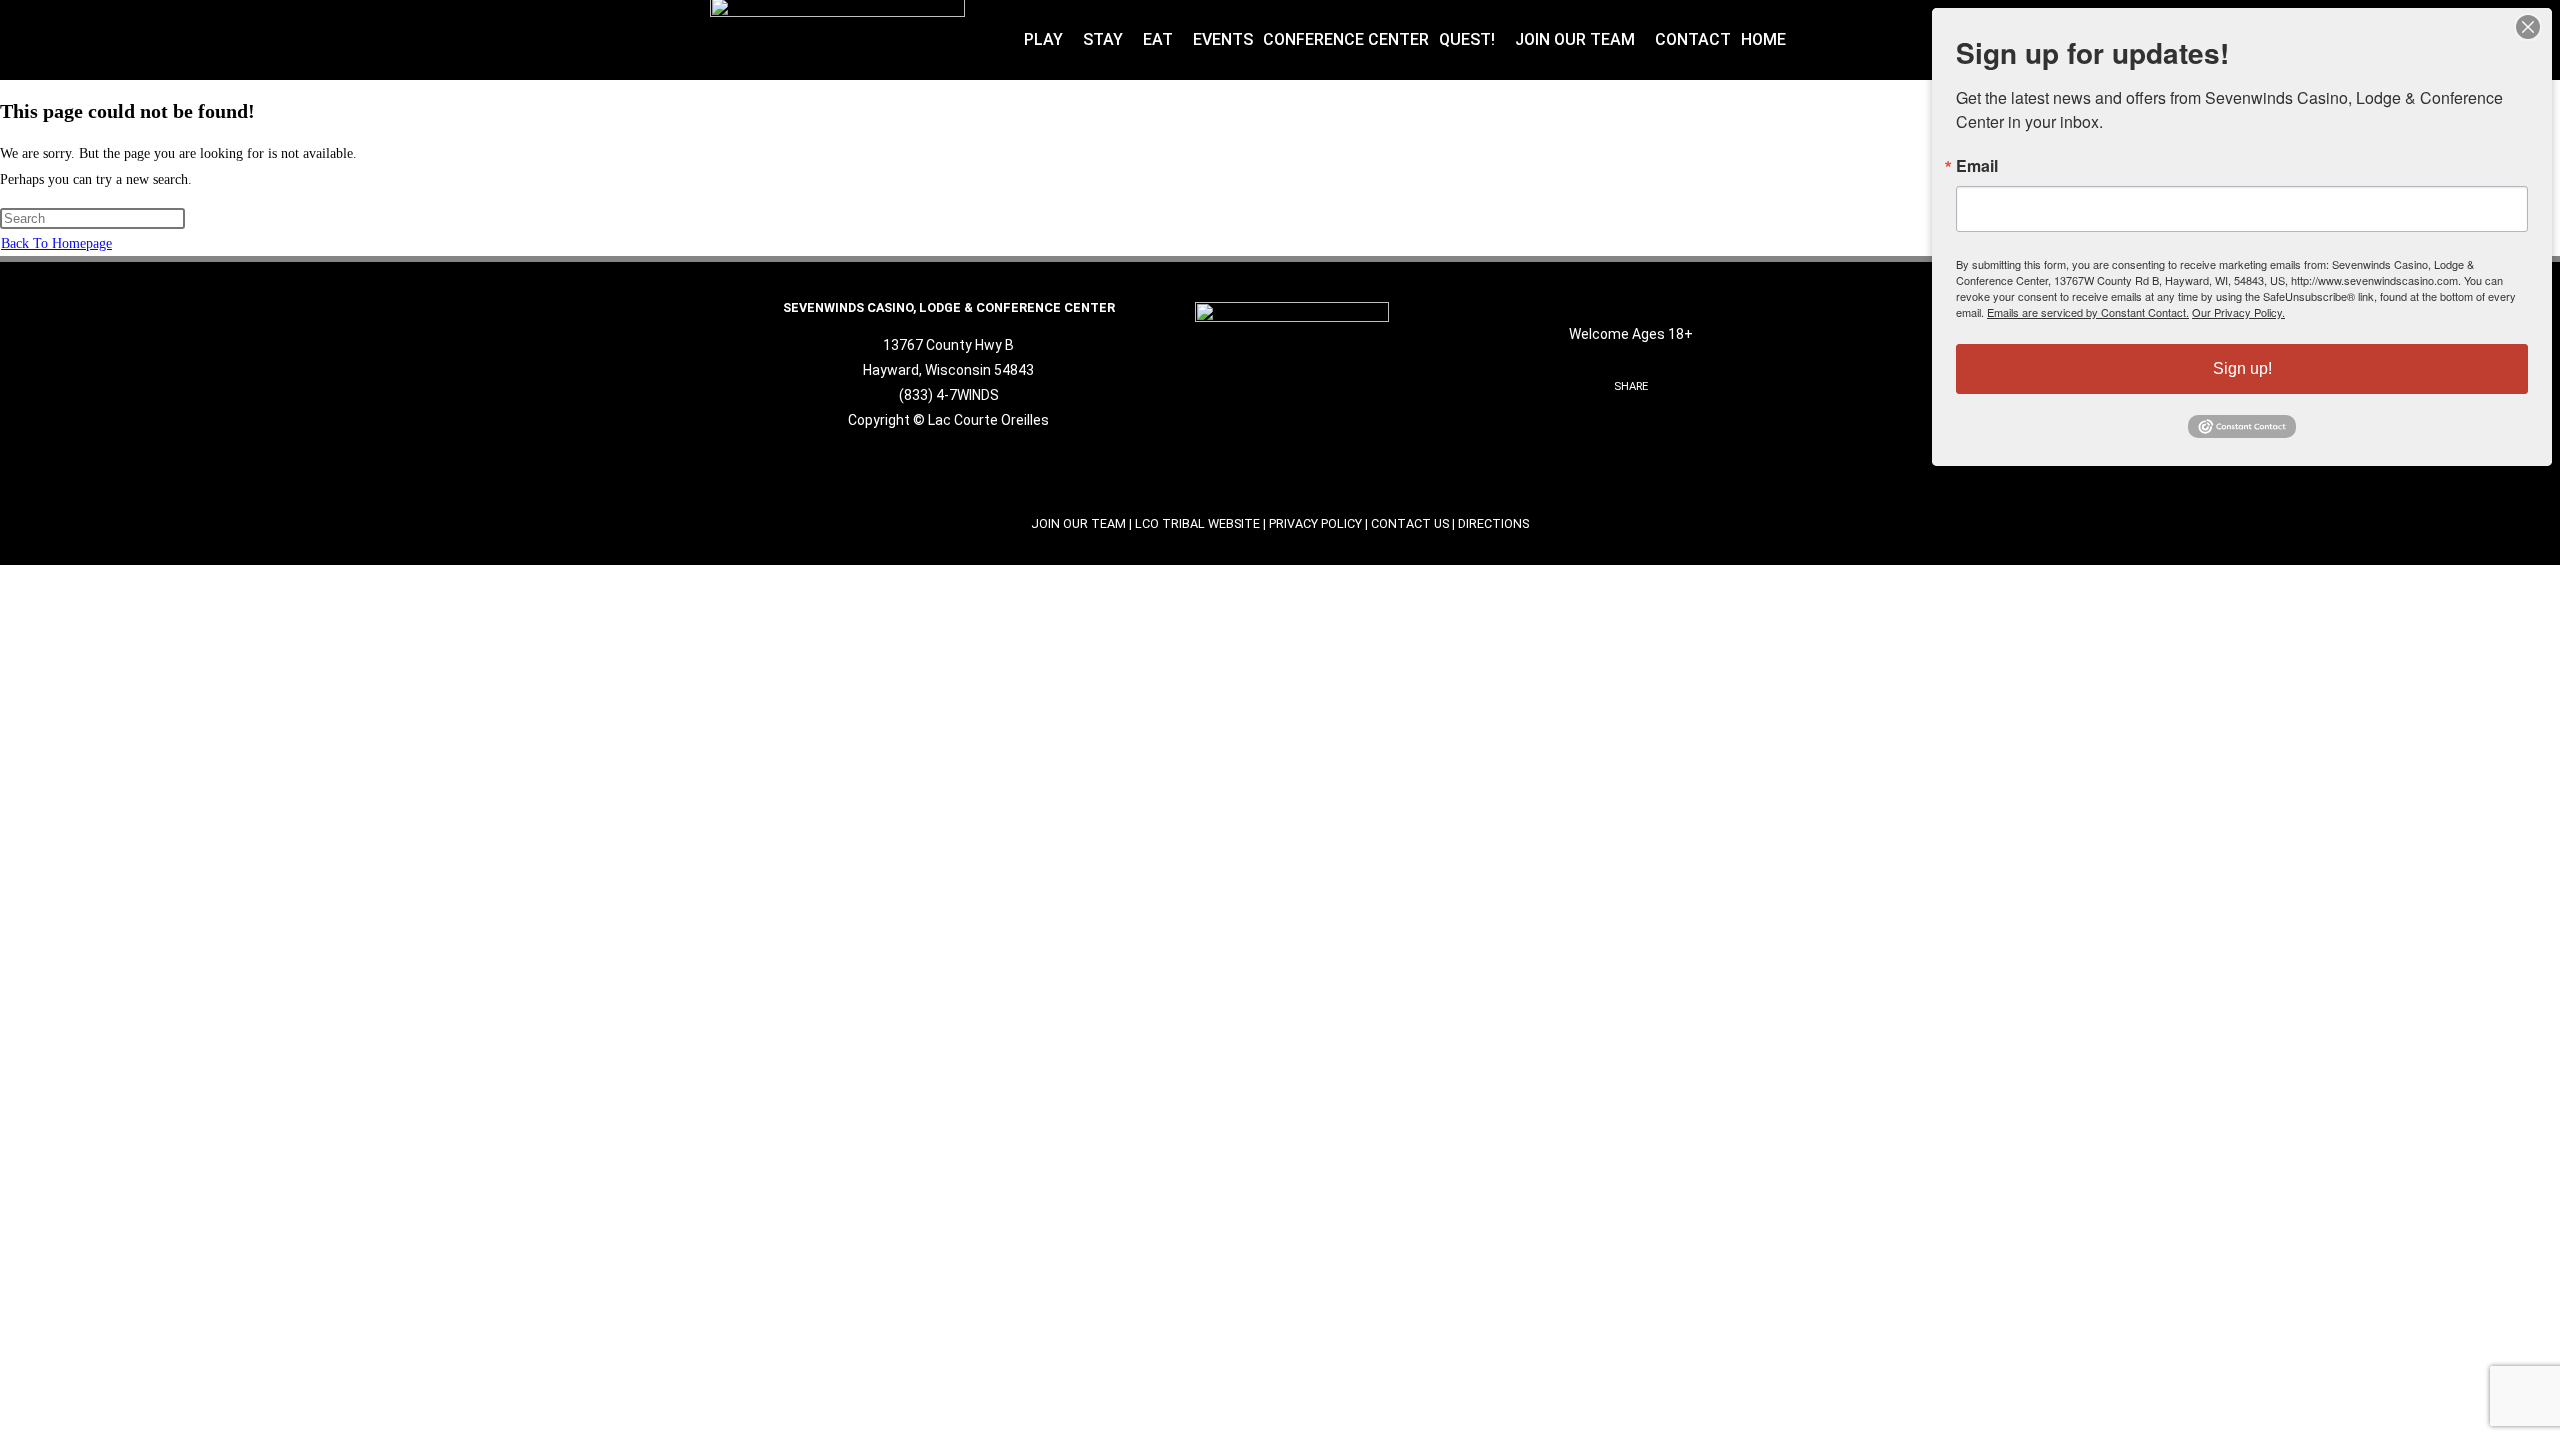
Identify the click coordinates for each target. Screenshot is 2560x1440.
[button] (1048, 40)
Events (1223, 39)
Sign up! (2242, 368)
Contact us (1410, 523)
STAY (1103, 39)
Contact (1693, 39)
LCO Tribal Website (1197, 523)
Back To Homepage (56, 243)
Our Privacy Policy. (2238, 312)
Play (1043, 39)
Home (1763, 39)
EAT (1158, 39)
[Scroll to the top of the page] (5, 577)
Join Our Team (1575, 39)
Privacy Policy (1315, 523)
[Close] (2528, 27)
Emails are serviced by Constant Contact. (2088, 312)
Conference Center (1346, 39)
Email (1977, 166)
